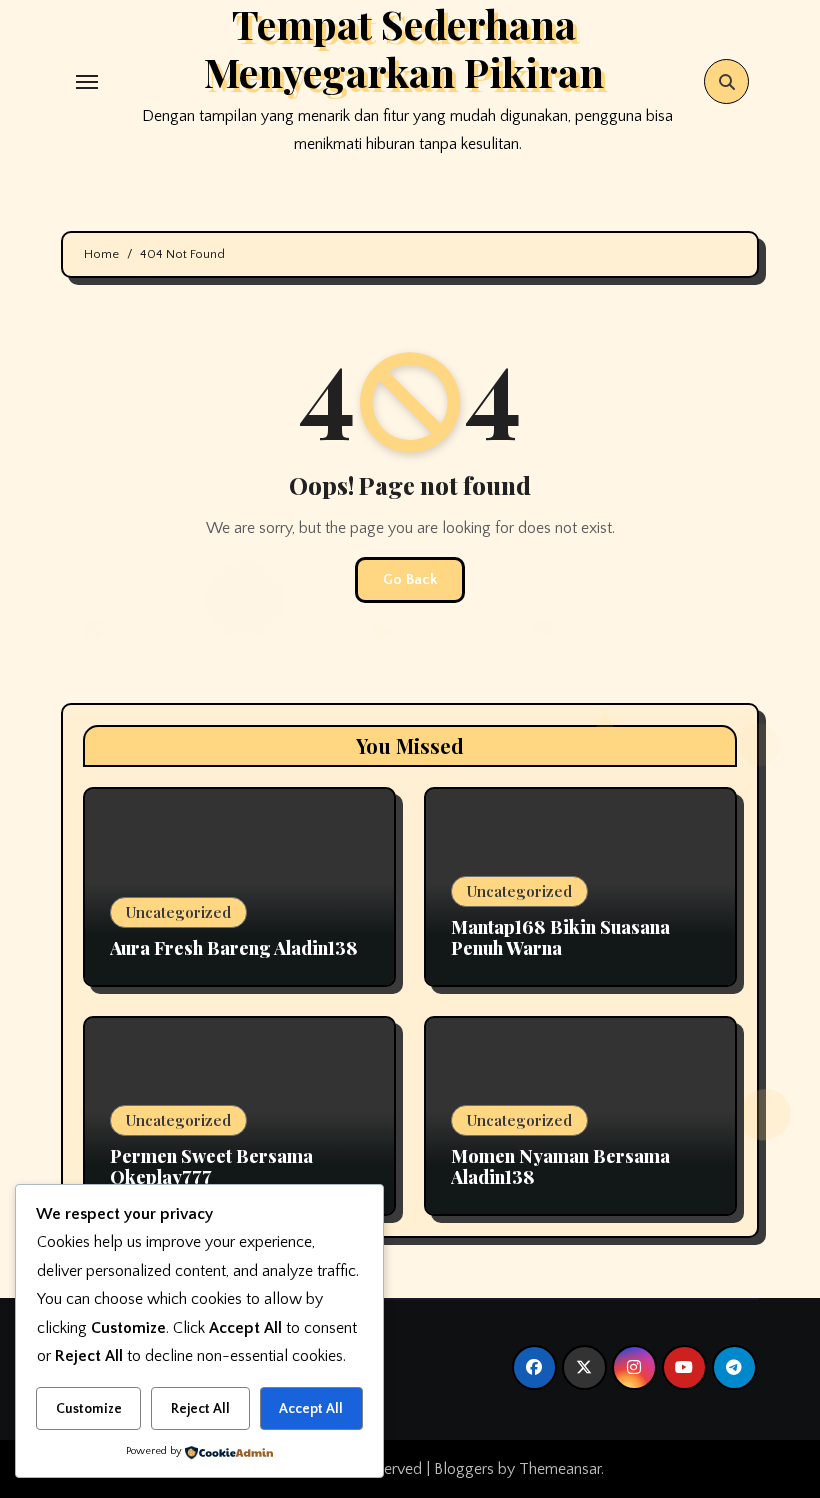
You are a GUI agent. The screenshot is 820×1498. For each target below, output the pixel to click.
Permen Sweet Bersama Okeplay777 (211, 1167)
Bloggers (464, 1469)
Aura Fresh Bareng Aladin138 (234, 948)
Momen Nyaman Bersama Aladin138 (560, 1167)
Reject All (200, 1409)
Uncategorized (178, 912)
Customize (89, 1409)
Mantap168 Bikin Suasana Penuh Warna (560, 938)
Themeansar (560, 1469)
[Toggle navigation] (87, 82)
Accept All (311, 1409)
